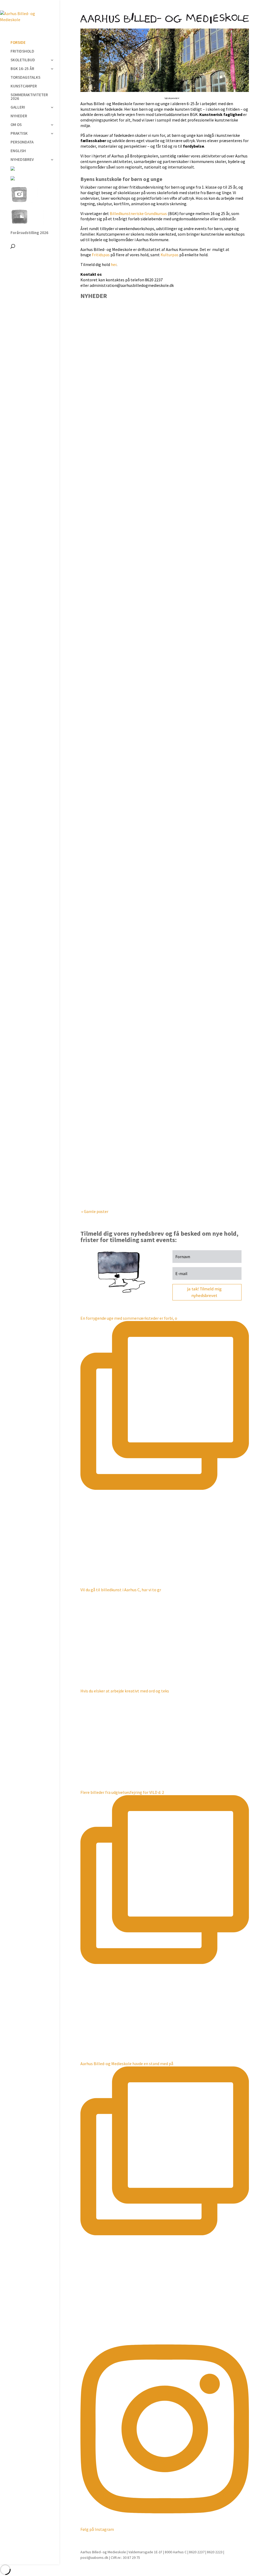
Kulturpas (170, 255)
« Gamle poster (95, 1211)
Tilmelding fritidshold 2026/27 (120, 873)
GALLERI (18, 108)
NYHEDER (19, 116)
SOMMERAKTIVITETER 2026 (29, 97)
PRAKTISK (19, 134)
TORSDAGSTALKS (25, 78)
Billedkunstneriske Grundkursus (138, 213)
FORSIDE (18, 43)
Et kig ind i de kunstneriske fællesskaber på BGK (139, 571)
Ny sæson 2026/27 (106, 422)
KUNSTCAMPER (24, 86)
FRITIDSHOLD (22, 52)
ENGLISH (18, 151)
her (114, 264)
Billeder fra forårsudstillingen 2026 (125, 1021)
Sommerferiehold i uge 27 (115, 725)
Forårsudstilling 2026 (29, 233)
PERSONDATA (22, 142)
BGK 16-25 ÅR (22, 69)
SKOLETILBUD (23, 60)
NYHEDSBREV (22, 160)
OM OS (16, 125)
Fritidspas (101, 255)
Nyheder (116, 430)
